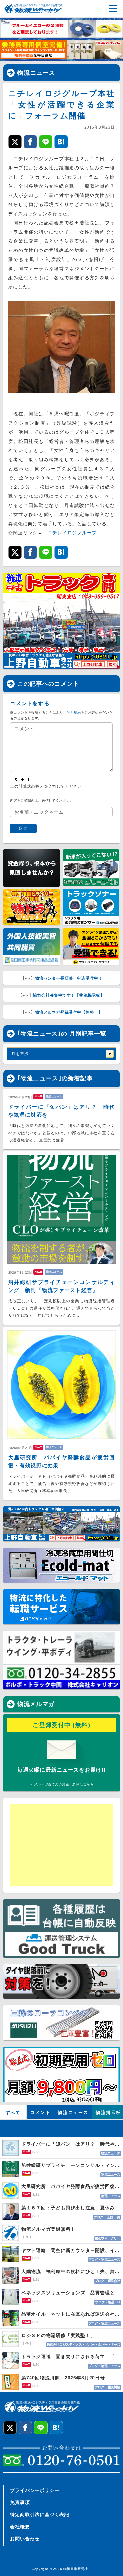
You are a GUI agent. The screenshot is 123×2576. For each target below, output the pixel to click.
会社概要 (20, 2527)
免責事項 (20, 2502)
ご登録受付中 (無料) (61, 1725)
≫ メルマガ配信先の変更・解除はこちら (61, 1784)
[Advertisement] (61, 1845)
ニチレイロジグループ (72, 533)
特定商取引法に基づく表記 (40, 2515)
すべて (13, 2112)
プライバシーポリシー (35, 2490)
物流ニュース (36, 73)
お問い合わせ (25, 2539)
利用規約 (74, 713)
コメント (40, 2112)
